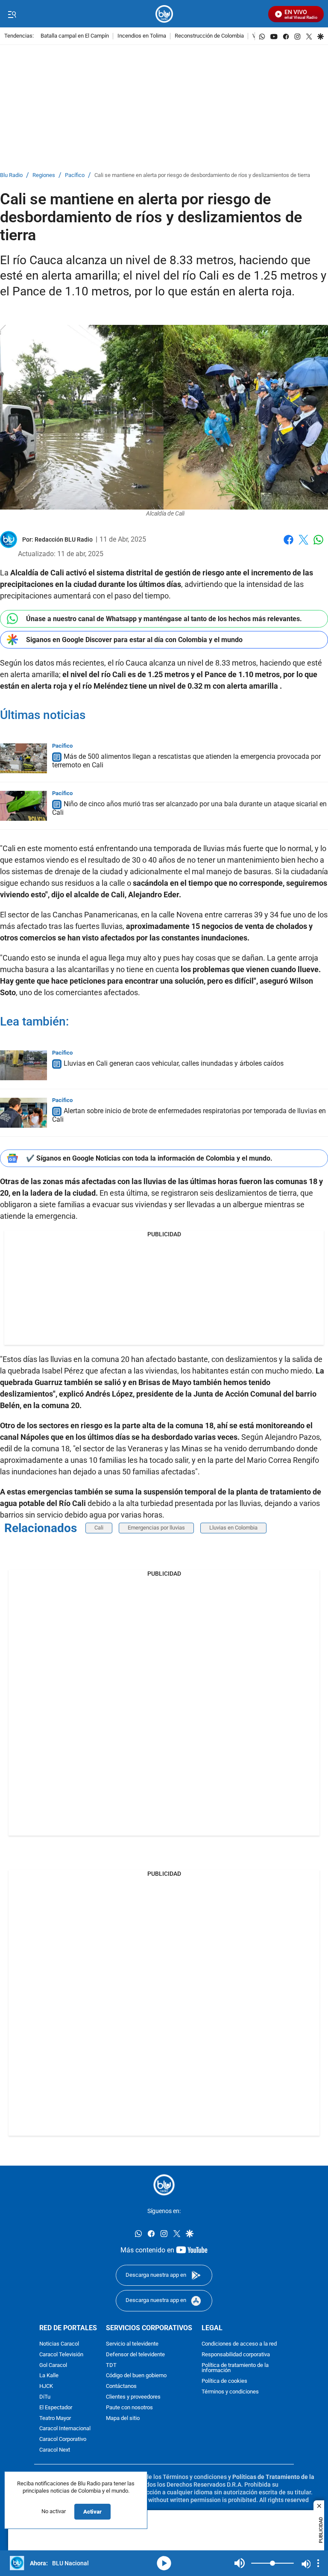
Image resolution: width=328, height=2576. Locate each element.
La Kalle (49, 2376)
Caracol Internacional (65, 2429)
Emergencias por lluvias (156, 1528)
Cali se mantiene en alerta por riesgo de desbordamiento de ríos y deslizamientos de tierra (202, 175)
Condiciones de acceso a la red (239, 2344)
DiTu (45, 2397)
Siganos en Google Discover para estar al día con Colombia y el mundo (134, 640)
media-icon (164, 2563)
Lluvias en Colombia (233, 1528)
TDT (111, 2365)
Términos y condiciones (230, 2392)
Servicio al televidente (132, 2344)
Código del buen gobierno (136, 2376)
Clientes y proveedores (133, 2397)
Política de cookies (224, 2381)
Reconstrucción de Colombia (209, 36)
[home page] (164, 14)
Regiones (44, 175)
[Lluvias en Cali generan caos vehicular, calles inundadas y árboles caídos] (23, 1065)
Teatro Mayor (55, 2418)
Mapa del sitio (123, 2418)
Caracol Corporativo (63, 2439)
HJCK (46, 2386)
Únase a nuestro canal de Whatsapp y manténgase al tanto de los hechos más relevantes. (164, 619)
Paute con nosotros (129, 2407)
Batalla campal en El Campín (75, 36)
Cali (99, 1528)
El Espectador (56, 2407)
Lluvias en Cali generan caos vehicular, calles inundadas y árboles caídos (174, 1063)
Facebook (288, 545)
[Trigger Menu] (12, 14)
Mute (240, 2563)
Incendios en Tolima (142, 36)
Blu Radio (11, 175)
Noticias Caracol (59, 2344)
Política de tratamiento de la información (235, 2368)
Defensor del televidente (135, 2354)
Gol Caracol (53, 2365)
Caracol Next (55, 2450)
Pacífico (75, 175)
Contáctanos (121, 2386)
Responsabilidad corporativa (236, 2354)
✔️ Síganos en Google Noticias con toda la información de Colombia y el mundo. (149, 1158)
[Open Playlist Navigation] (318, 2563)
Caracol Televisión (61, 2354)
